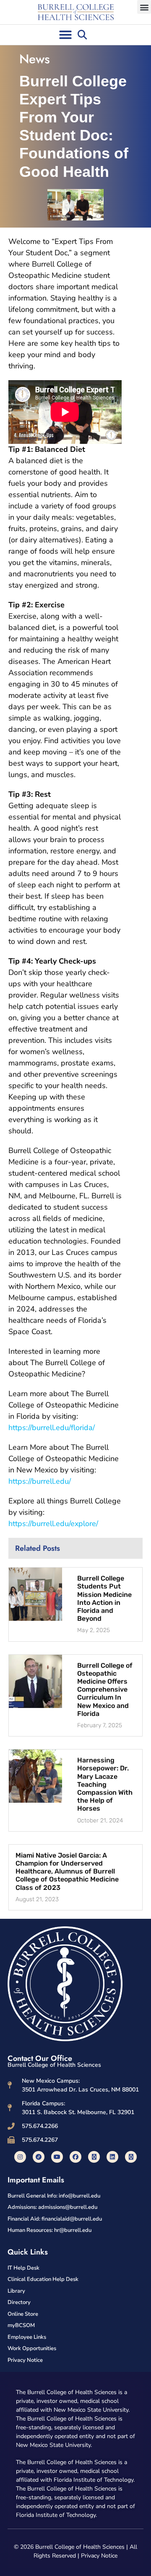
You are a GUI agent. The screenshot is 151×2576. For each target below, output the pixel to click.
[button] (144, 7)
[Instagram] (20, 2157)
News (35, 59)
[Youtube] (57, 2157)
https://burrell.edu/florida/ (52, 1428)
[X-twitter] (94, 2157)
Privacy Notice (99, 2556)
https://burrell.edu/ (40, 1481)
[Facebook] (75, 2157)
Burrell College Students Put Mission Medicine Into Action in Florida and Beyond (104, 1598)
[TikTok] (39, 2157)
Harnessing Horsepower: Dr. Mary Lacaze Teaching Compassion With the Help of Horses (105, 1784)
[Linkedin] (112, 2157)
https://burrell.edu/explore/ (53, 1524)
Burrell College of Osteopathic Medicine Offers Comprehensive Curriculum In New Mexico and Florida (105, 1690)
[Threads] (131, 2157)
